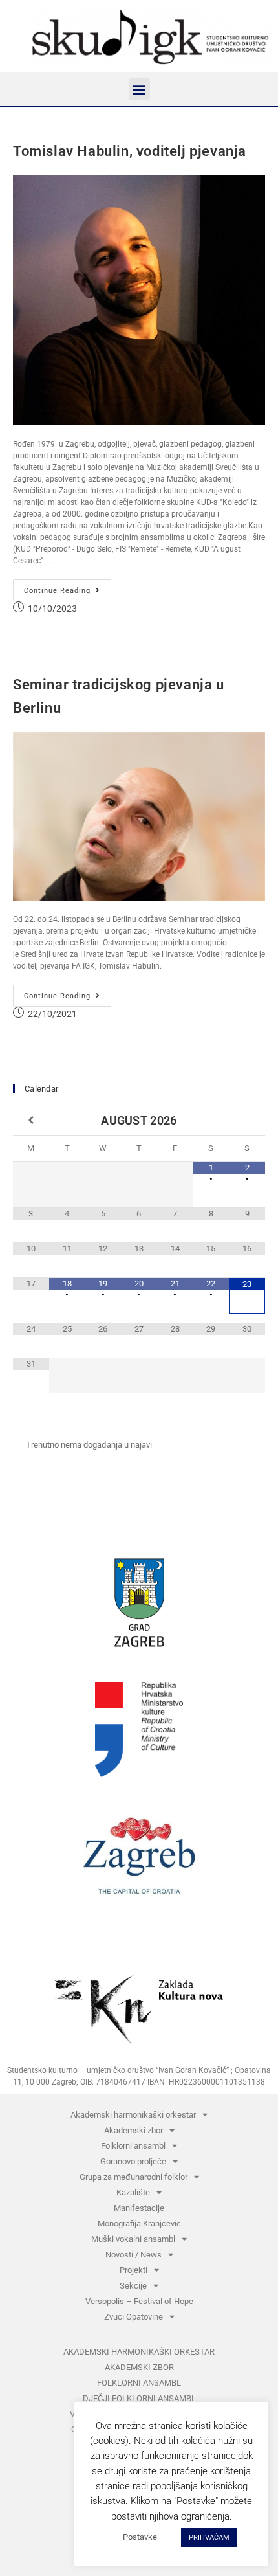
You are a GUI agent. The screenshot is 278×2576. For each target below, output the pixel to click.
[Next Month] (247, 1121)
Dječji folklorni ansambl (139, 2398)
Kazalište (133, 2192)
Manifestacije (139, 2208)
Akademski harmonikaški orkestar (133, 2115)
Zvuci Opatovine (134, 2317)
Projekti (134, 2270)
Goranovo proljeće (133, 2161)
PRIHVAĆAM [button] (209, 2537)
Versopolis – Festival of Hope (139, 2301)
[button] (139, 89)
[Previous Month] (31, 1121)
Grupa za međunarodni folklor (134, 2177)
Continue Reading (68, 587)
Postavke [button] (140, 2537)
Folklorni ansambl (133, 2146)
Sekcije (133, 2286)
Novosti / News (134, 2255)
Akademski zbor (134, 2130)
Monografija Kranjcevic (139, 2223)
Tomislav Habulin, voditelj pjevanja (130, 151)
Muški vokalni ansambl (133, 2239)
